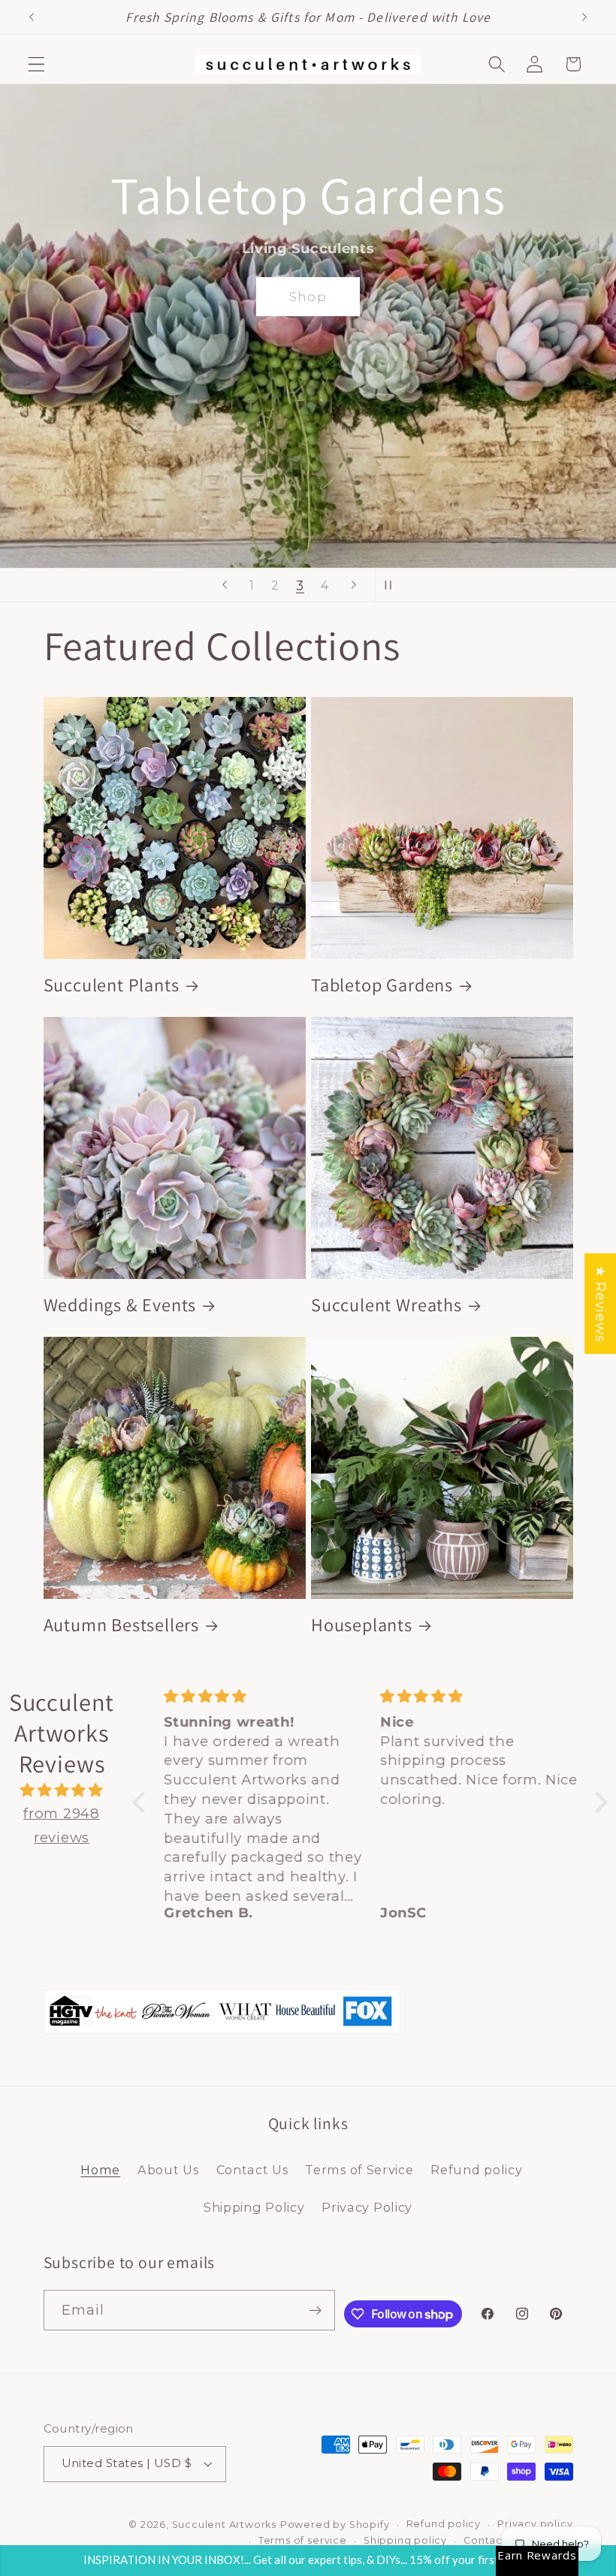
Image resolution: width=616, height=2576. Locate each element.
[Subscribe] (316, 2310)
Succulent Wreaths (387, 1305)
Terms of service (303, 2540)
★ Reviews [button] (601, 1304)
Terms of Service (359, 2170)
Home (100, 2170)
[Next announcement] (584, 17)
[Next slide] (354, 585)
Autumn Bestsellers (122, 1625)
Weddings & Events (120, 1305)
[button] (36, 64)
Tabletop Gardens (382, 985)
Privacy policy (535, 2524)
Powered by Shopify (335, 2525)
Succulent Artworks (225, 2525)
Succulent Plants (112, 985)
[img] (62, 1790)
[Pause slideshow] (391, 585)
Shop (521, 470)
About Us (168, 2170)
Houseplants (362, 1625)
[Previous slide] (225, 585)
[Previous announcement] (32, 17)
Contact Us (252, 2170)
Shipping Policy (254, 2207)
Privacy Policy (367, 2207)
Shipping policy (405, 2540)
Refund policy (476, 2170)
